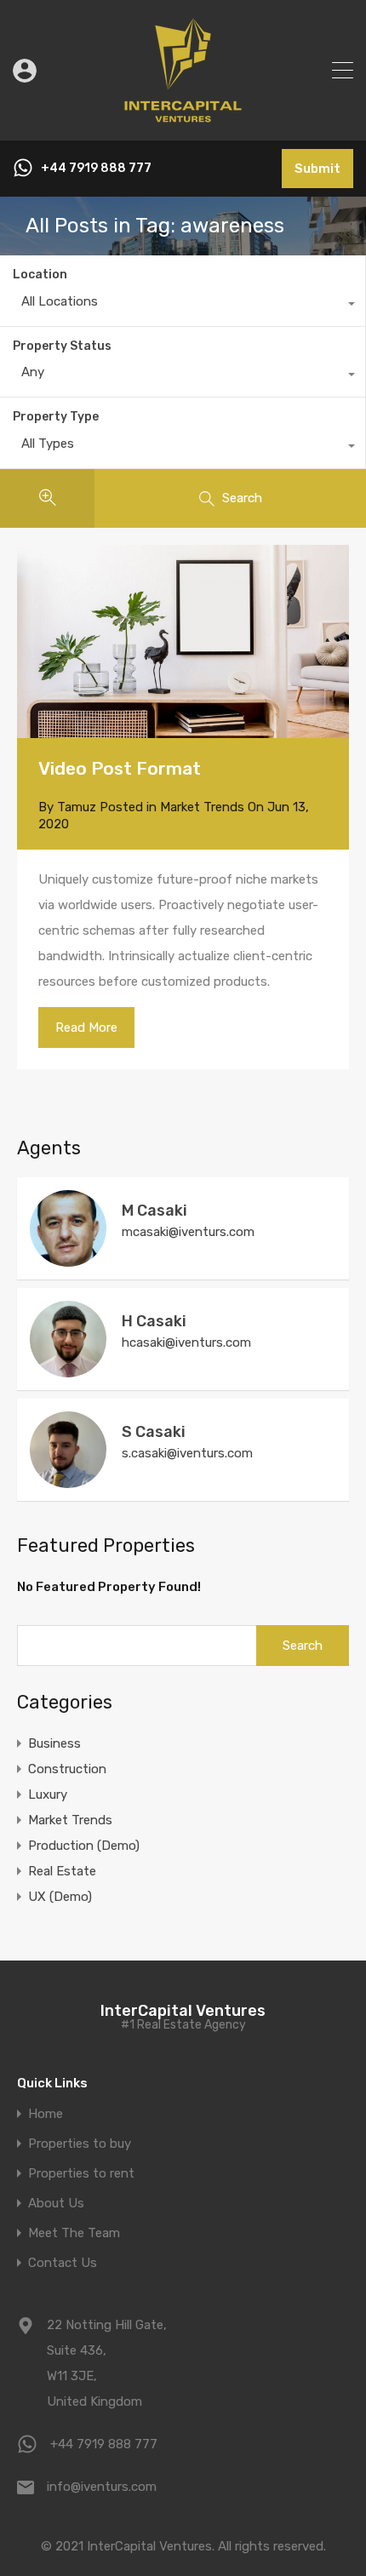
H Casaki (154, 1321)
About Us (56, 2204)
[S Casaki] (68, 1480)
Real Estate (62, 1871)
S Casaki (154, 1432)
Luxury (48, 1795)
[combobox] (183, 306)
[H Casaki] (68, 1370)
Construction (67, 1769)
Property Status (62, 346)
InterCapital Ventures (183, 2011)
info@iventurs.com (102, 2487)
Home (46, 2114)
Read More (86, 1028)
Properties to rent (81, 2174)
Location (40, 275)
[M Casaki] (68, 1259)
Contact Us (63, 2263)
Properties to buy (80, 2144)
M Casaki (154, 1211)
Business (54, 1743)
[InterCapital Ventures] (183, 120)
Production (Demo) (84, 1846)
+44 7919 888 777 (96, 169)
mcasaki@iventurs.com (188, 1232)
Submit (317, 169)
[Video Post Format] (183, 730)
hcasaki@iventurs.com (186, 1342)
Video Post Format (120, 768)
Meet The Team (74, 2233)
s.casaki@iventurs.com (187, 1453)
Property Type (56, 417)
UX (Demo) (60, 1897)
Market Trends (202, 807)
